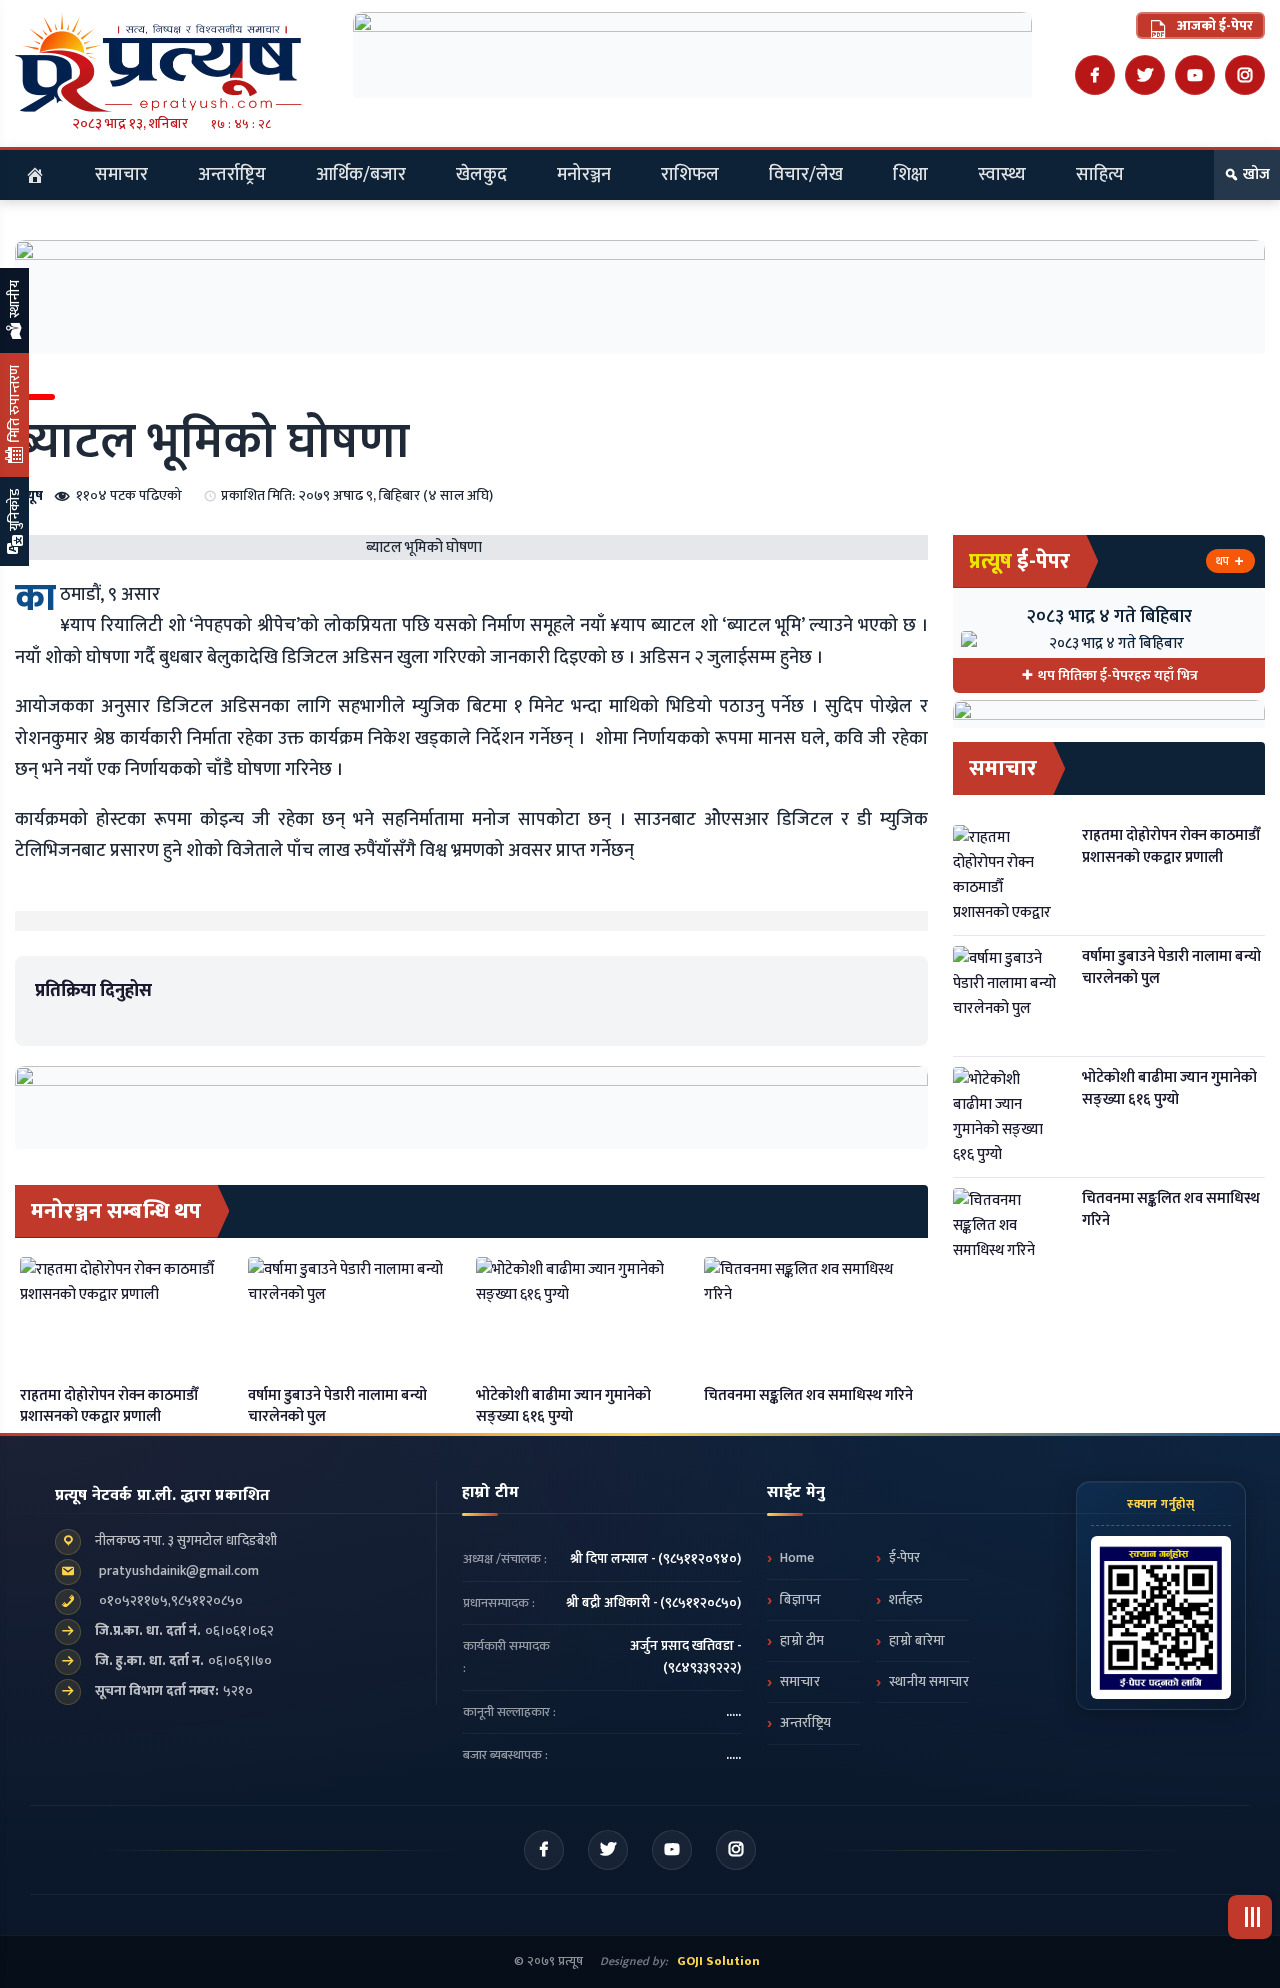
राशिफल (690, 175)
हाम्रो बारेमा (917, 1641)
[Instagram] (1245, 75)
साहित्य (1100, 175)
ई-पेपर (904, 1558)
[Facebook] (1095, 75)
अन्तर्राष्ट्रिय (232, 175)
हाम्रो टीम (802, 1641)
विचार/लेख (806, 175)
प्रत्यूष (29, 495)
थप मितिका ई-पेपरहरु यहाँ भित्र (1118, 675)
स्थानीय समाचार (929, 1682)
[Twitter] (1145, 75)
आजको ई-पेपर (1213, 25)
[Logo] (171, 62)
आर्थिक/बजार (361, 175)
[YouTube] (1195, 75)
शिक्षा (910, 175)
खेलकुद (481, 175)
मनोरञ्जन (584, 175)
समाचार (121, 175)
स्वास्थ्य (1002, 175)
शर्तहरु (905, 1600)
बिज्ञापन (800, 1600)
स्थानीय (14, 300)
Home (797, 1558)
